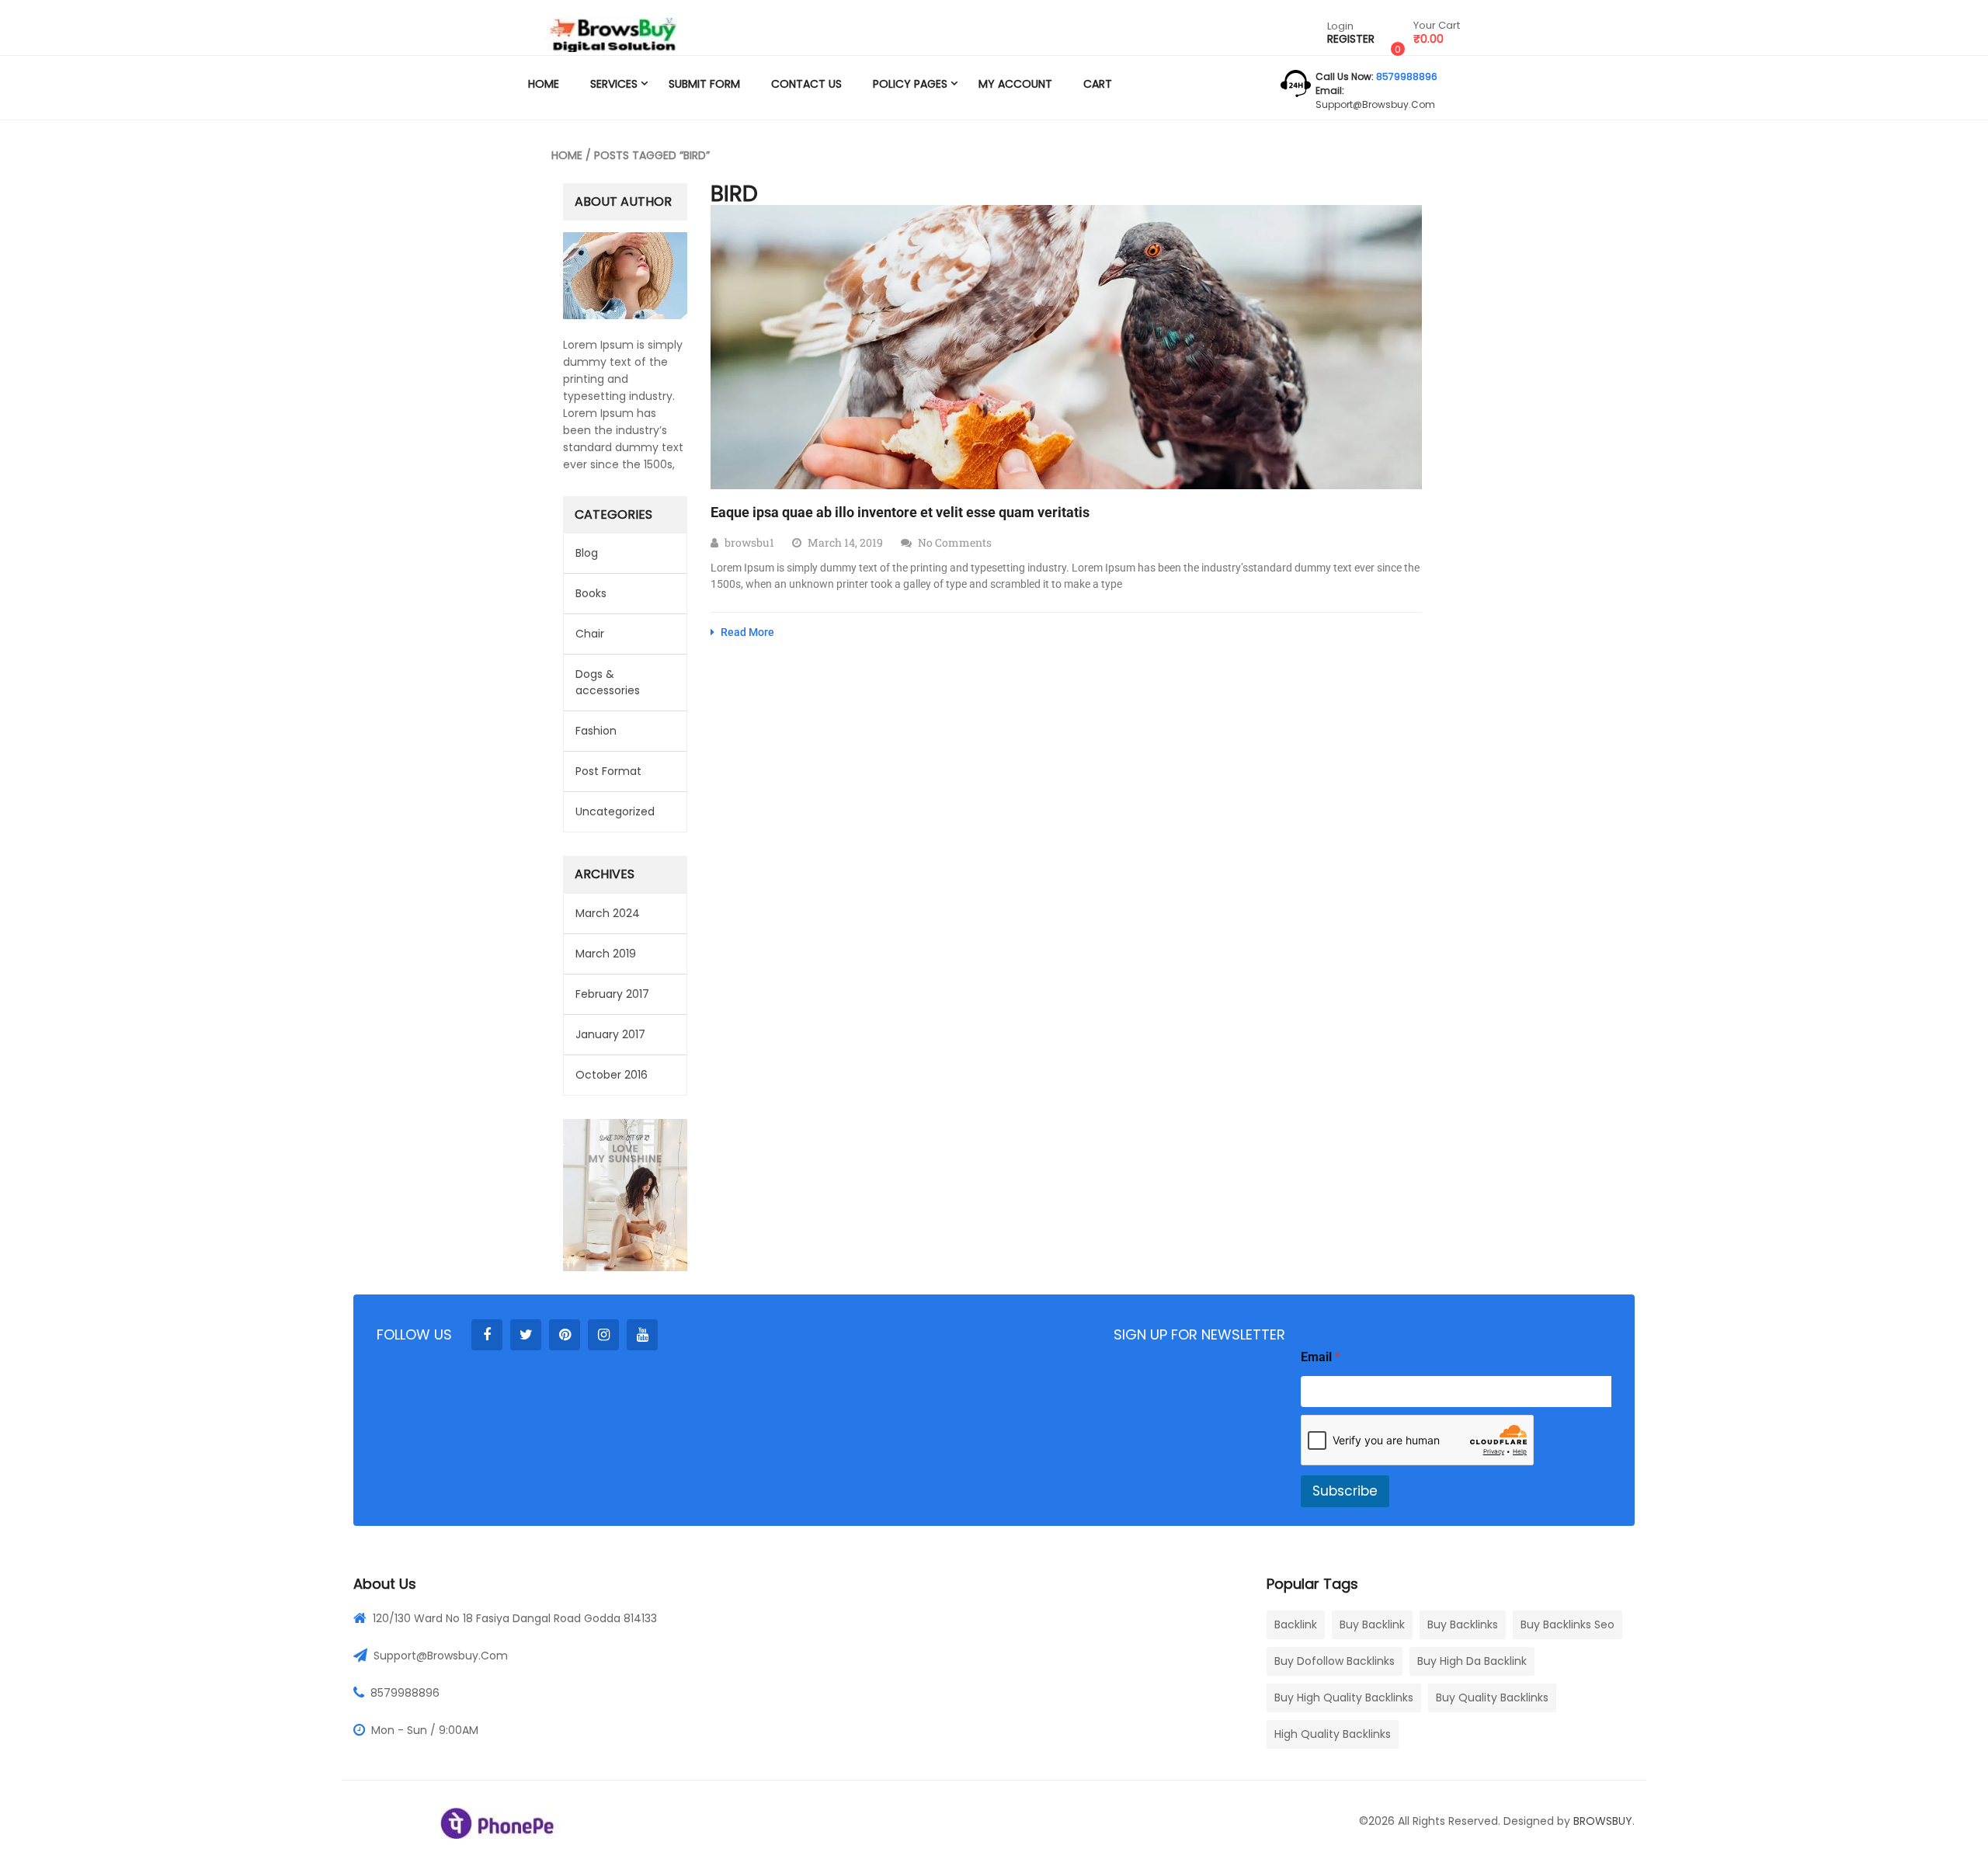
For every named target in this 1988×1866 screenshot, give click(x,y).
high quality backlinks (1333, 1734)
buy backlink (1372, 1624)
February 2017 (612, 994)
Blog (587, 553)
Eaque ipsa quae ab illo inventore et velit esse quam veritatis (900, 512)
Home (567, 155)
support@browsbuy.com (1375, 104)
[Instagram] (603, 1335)
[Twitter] (526, 1335)
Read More (746, 632)
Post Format (608, 771)
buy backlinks (1463, 1624)
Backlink (1296, 1624)
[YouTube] (642, 1335)
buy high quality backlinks (1344, 1697)
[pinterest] (565, 1335)
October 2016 (612, 1075)
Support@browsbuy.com (441, 1656)
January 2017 (610, 1034)
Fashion (596, 731)
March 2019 (606, 954)
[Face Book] (487, 1335)
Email (1321, 1357)
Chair (590, 634)
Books (591, 593)
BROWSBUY (1603, 1821)
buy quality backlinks (1492, 1697)
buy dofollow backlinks (1335, 1661)
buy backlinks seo (1567, 1624)
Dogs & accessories (608, 682)
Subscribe (1345, 1491)
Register (1351, 39)
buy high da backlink (1472, 1661)
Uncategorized (615, 811)
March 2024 (608, 913)
